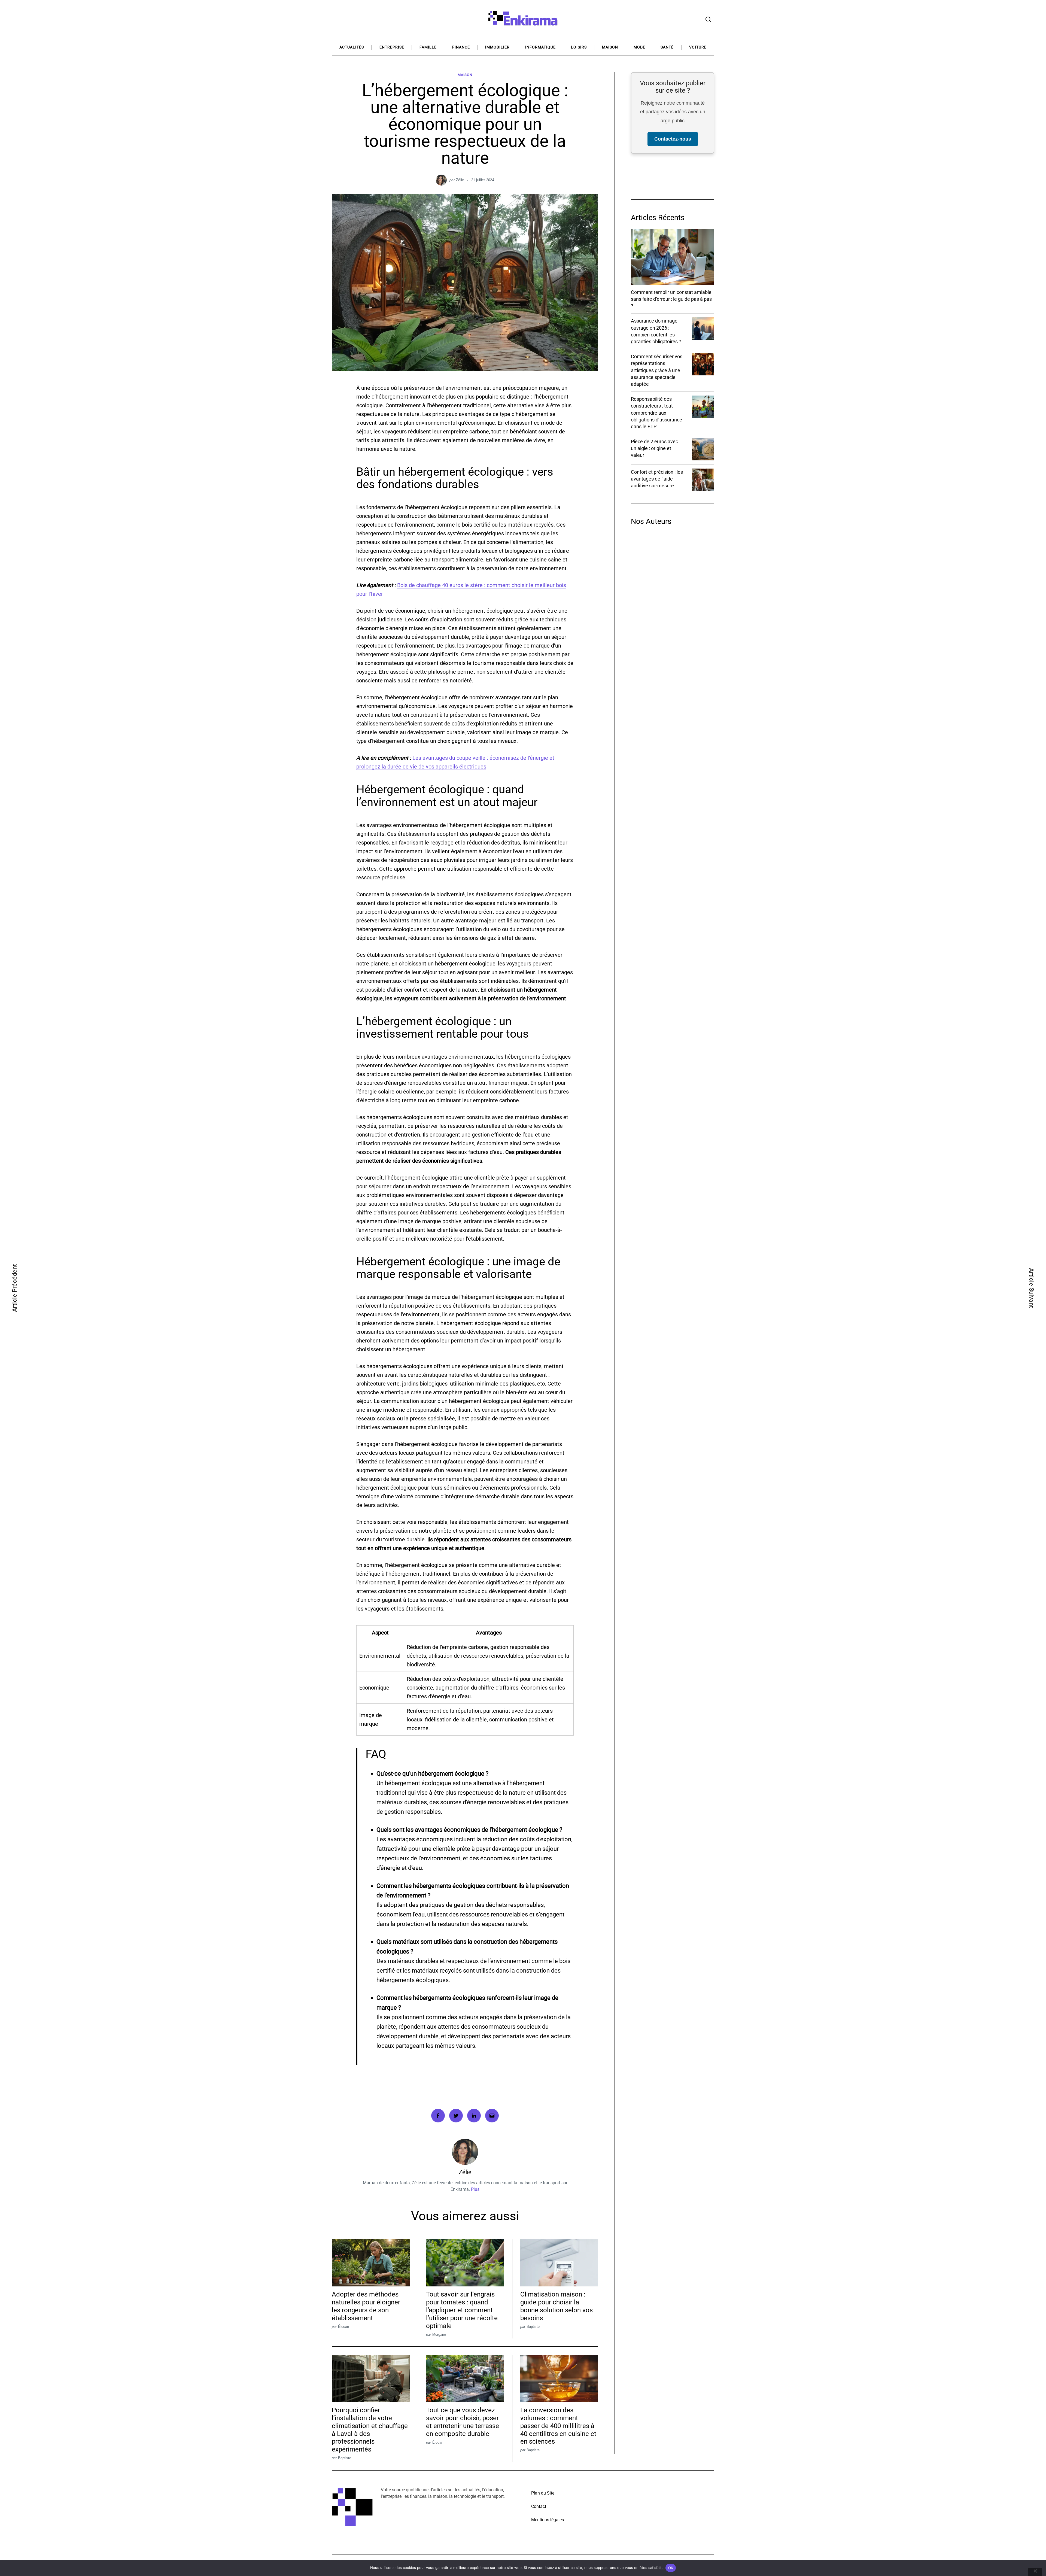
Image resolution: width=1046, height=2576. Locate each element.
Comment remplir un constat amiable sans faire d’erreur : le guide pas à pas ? (671, 299)
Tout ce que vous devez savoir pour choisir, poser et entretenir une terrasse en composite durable (463, 2422)
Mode (639, 47)
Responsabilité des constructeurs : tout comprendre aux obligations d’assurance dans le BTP (656, 413)
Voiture (698, 47)
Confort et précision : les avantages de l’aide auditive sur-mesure (657, 479)
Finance (461, 47)
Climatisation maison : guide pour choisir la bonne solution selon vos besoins (557, 2306)
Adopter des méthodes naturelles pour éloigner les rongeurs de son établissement (366, 2306)
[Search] (708, 19)
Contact (539, 2506)
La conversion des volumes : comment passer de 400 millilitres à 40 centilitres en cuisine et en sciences (558, 2426)
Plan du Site (543, 2493)
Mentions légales (548, 2520)
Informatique (540, 47)
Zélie (460, 180)
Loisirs (579, 47)
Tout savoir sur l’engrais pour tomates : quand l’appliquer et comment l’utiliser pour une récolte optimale (462, 2310)
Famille (428, 47)
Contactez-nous (673, 139)
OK (671, 2568)
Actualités (352, 47)
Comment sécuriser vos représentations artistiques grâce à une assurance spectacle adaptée (657, 370)
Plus (475, 2189)
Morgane (439, 2334)
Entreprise (392, 47)
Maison (610, 47)
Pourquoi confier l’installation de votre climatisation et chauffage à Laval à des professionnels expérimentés (370, 2430)
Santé (667, 47)
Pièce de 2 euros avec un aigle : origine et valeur (654, 448)
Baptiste (533, 2327)
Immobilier (497, 47)
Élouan (343, 2327)
